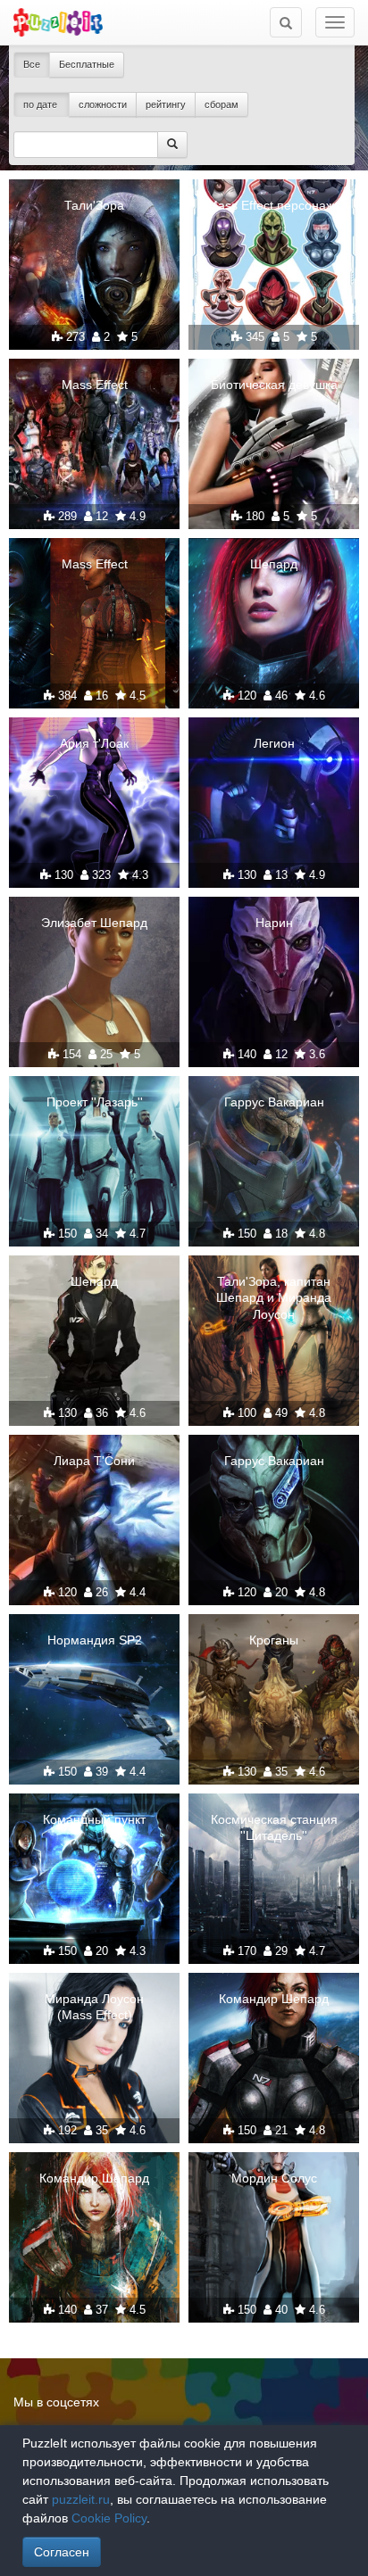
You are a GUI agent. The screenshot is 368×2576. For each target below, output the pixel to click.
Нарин (274, 923)
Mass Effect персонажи (274, 205)
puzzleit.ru (81, 2499)
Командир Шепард (274, 1999)
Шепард (274, 564)
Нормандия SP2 (95, 1640)
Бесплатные (87, 64)
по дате (42, 104)
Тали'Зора (94, 205)
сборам (222, 104)
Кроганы (274, 1640)
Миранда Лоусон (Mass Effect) (94, 2007)
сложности (103, 104)
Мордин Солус (274, 2178)
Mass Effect (95, 385)
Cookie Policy (109, 2518)
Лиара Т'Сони (94, 1461)
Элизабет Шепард (94, 923)
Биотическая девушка (274, 385)
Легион (274, 743)
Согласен (62, 2552)
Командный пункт (94, 1819)
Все (32, 64)
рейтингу (166, 104)
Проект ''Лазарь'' (95, 1102)
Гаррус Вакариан (274, 1102)
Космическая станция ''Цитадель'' (274, 1827)
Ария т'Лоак (94, 743)
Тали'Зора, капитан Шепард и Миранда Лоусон (274, 1297)
